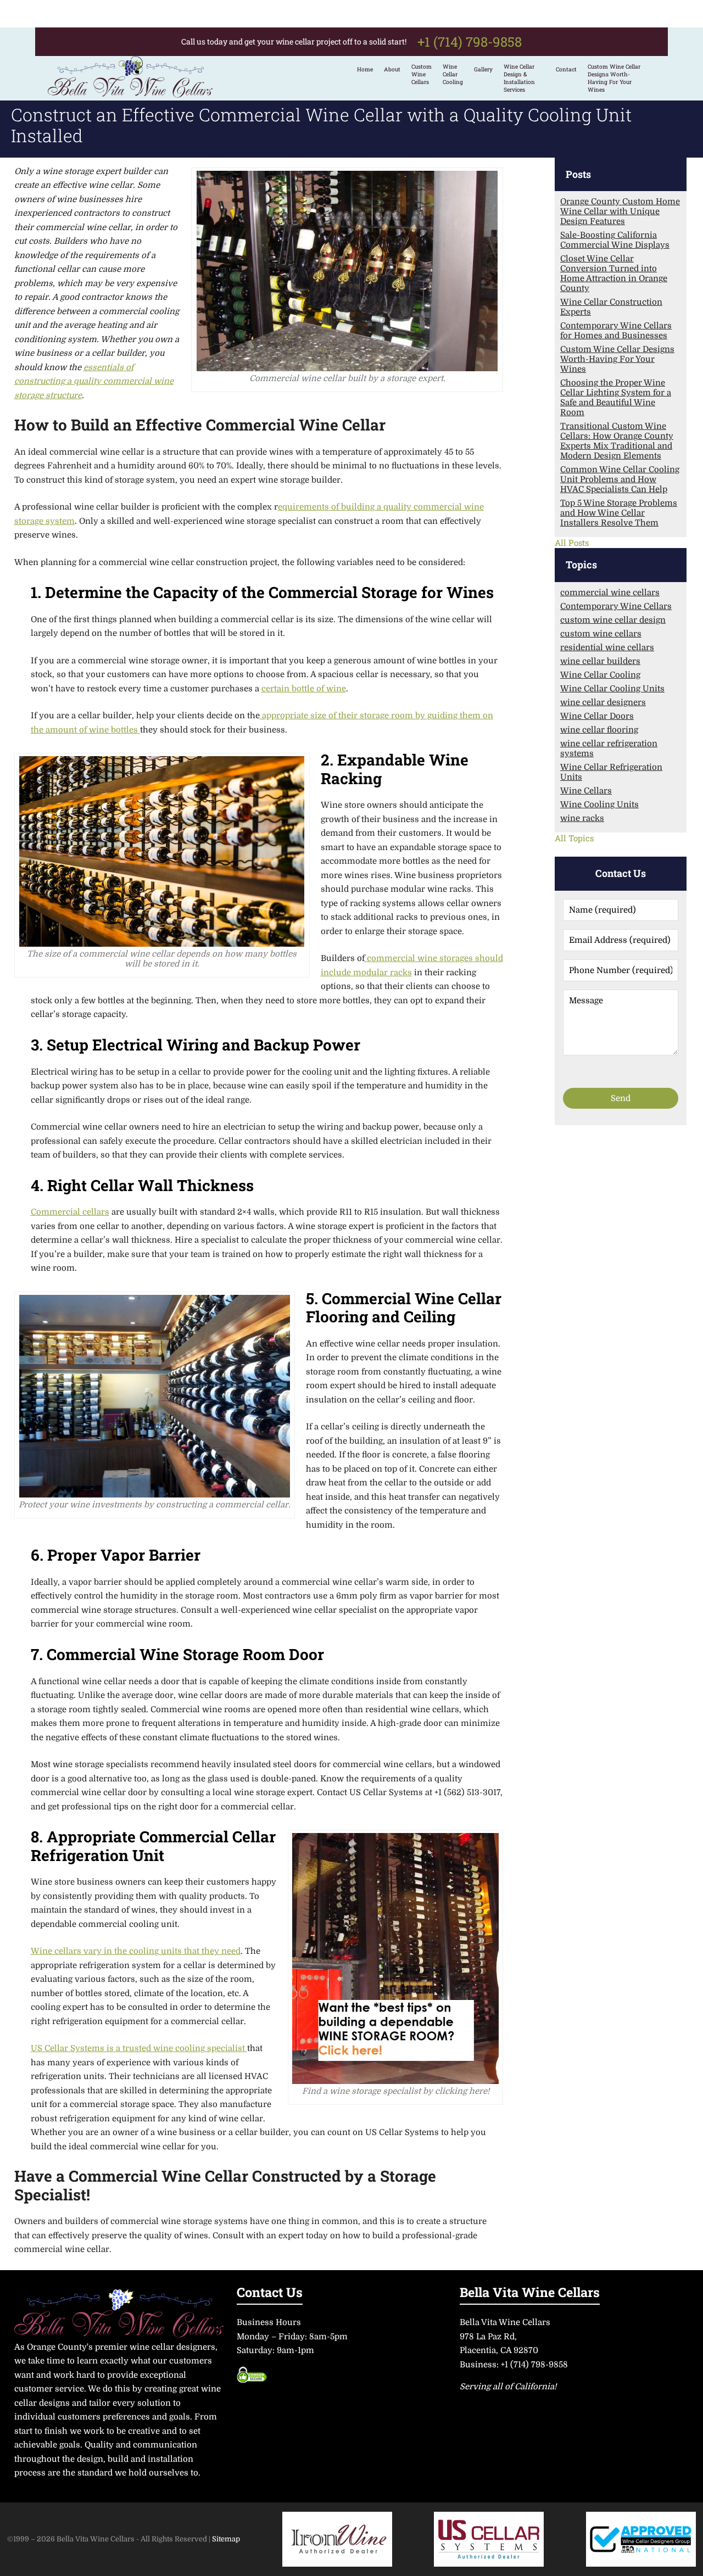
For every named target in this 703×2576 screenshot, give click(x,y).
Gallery (483, 69)
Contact (566, 69)
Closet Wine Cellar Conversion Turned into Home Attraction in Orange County (614, 273)
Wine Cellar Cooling (600, 675)
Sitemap (226, 2539)
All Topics (574, 838)
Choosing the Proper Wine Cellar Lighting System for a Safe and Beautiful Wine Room (616, 398)
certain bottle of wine (304, 689)
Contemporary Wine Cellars (616, 606)
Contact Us (270, 2291)
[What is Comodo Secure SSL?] (252, 2379)
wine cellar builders (600, 661)
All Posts (572, 543)
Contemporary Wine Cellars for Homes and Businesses (616, 331)
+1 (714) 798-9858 (470, 42)
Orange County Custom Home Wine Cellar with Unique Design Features (620, 211)
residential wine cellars (607, 647)
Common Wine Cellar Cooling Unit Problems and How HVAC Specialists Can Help (620, 479)
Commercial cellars (70, 1212)
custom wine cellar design (613, 620)
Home (365, 69)
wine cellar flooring (599, 730)
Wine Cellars (586, 791)
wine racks (582, 818)
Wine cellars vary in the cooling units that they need (136, 1951)
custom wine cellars (601, 634)
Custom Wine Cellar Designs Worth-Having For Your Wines (614, 78)
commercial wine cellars (610, 593)
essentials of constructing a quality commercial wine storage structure (94, 381)
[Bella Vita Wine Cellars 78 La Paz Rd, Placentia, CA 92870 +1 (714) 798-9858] (130, 93)
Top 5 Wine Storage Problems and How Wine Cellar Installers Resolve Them (619, 513)
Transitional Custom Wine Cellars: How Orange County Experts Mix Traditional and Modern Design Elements (617, 441)
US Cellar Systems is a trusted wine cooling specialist (139, 2048)
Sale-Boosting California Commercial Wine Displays (615, 240)
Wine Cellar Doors (597, 716)
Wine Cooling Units (599, 804)
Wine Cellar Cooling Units (612, 689)
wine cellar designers (603, 702)
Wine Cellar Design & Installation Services (519, 78)
